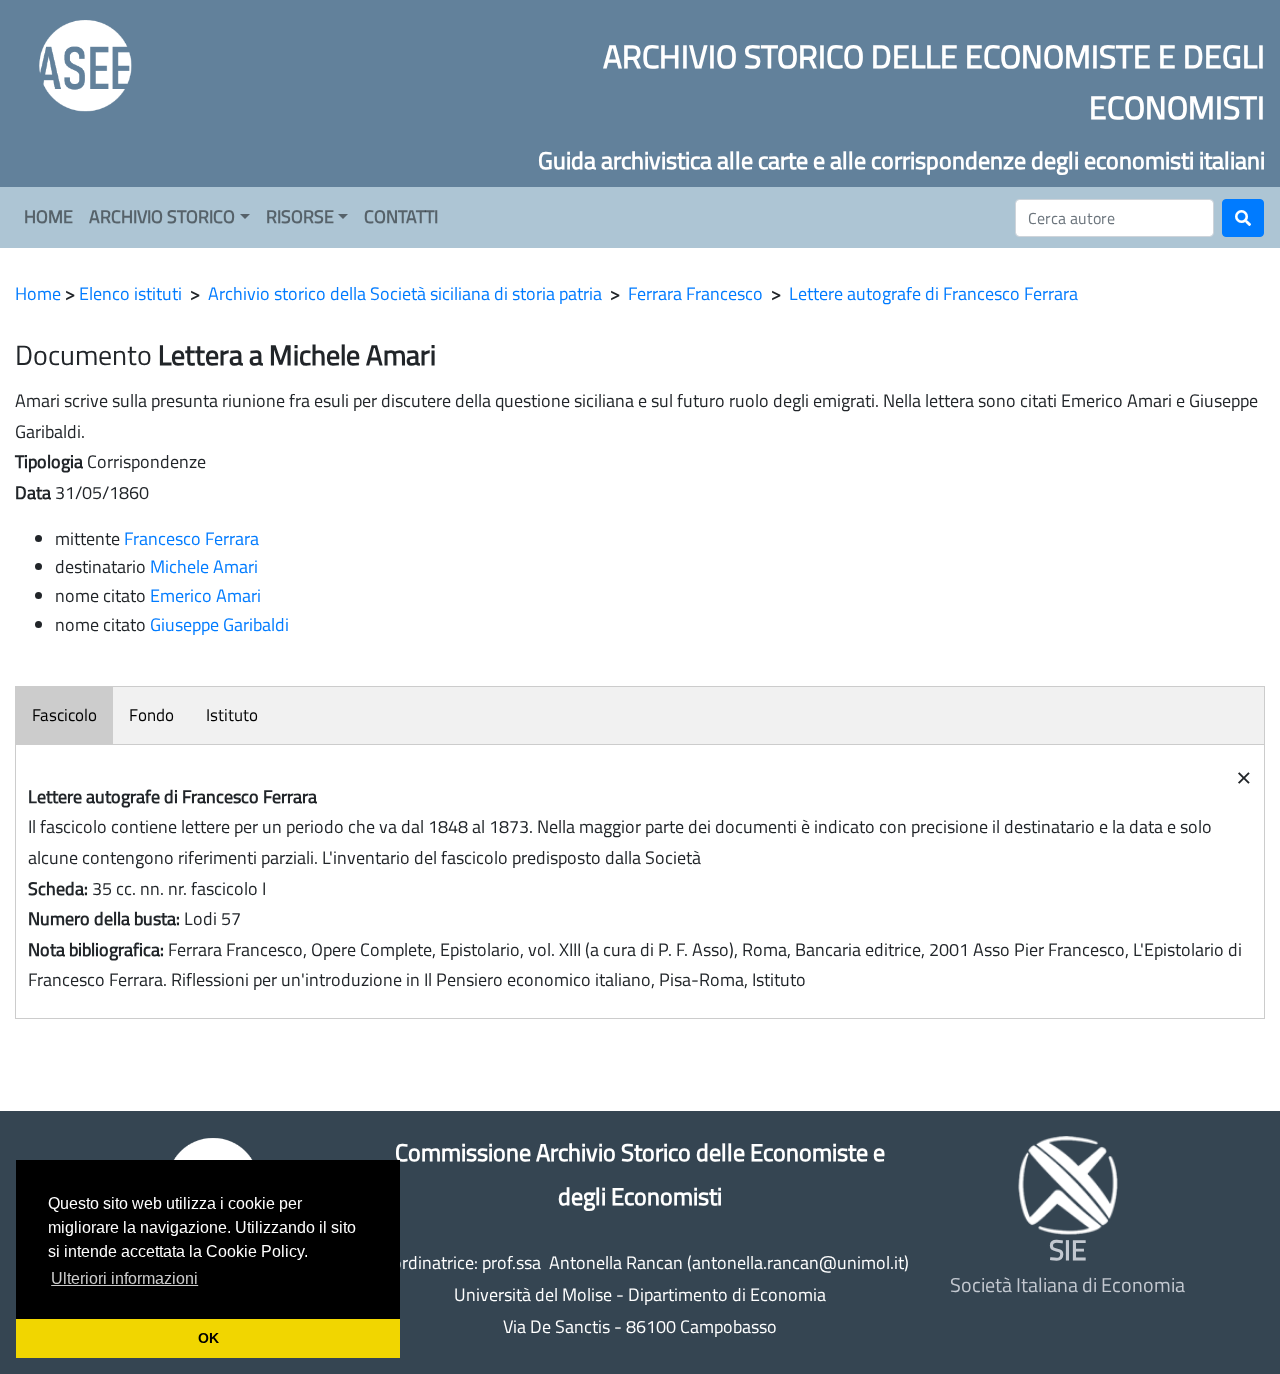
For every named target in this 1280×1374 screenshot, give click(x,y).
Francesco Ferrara (191, 538)
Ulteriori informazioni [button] (124, 1278)
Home (38, 293)
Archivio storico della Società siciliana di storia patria (405, 293)
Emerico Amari (205, 595)
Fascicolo (64, 715)
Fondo (151, 715)
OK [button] (208, 1338)
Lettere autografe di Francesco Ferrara (933, 293)
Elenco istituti (130, 293)
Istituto (232, 715)
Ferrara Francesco (695, 293)
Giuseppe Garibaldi (219, 624)
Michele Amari (204, 566)
